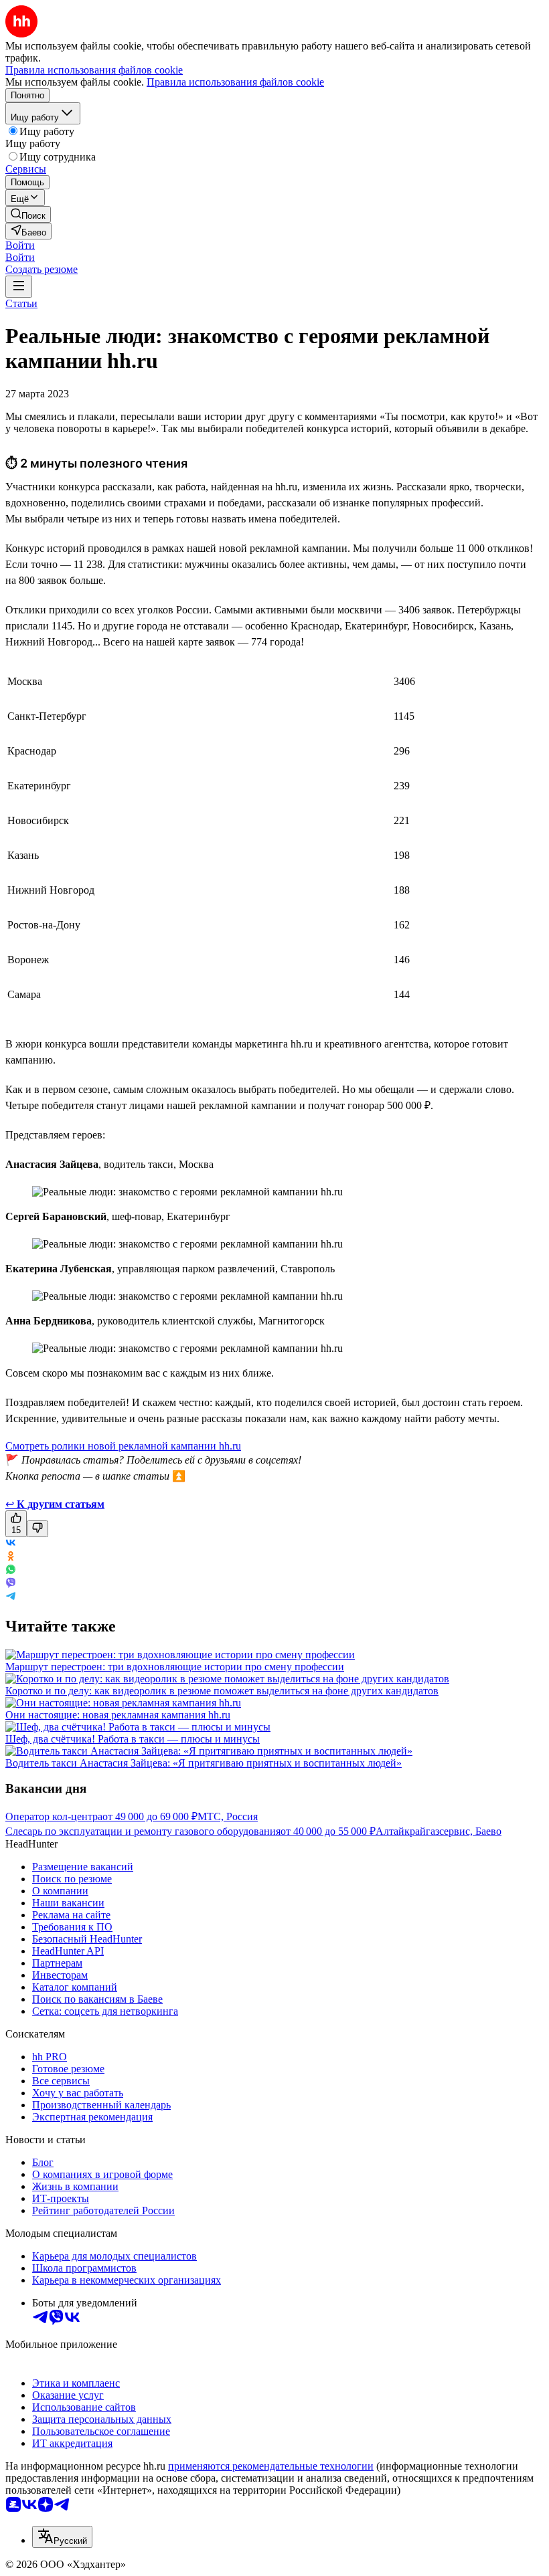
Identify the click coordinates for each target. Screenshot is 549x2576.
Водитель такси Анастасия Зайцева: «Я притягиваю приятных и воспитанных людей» (204, 1763)
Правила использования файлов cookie (235, 82)
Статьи (21, 303)
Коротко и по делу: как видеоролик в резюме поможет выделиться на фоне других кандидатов (222, 1691)
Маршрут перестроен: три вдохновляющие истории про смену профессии (175, 1667)
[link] (28, 214)
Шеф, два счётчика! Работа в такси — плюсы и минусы (133, 1739)
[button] (20, 245)
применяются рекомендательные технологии (271, 2466)
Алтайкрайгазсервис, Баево (439, 1831)
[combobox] (62, 2537)
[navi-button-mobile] (19, 287)
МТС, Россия (228, 1816)
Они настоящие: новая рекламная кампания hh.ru (118, 1715)
